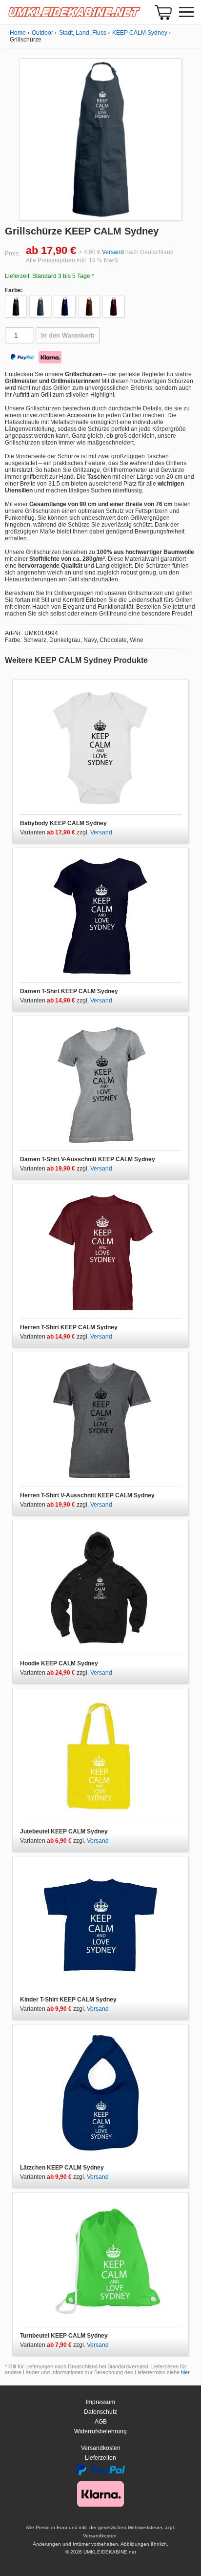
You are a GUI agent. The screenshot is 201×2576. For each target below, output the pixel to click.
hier (185, 2372)
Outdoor (42, 33)
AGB (101, 2422)
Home (18, 33)
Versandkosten (101, 2448)
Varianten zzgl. (55, 832)
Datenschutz (100, 2412)
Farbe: (14, 290)
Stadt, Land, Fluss (83, 33)
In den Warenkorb (68, 335)
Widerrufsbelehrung (100, 2431)
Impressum (100, 2402)
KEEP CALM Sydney (140, 33)
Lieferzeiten (100, 2458)
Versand (113, 252)
